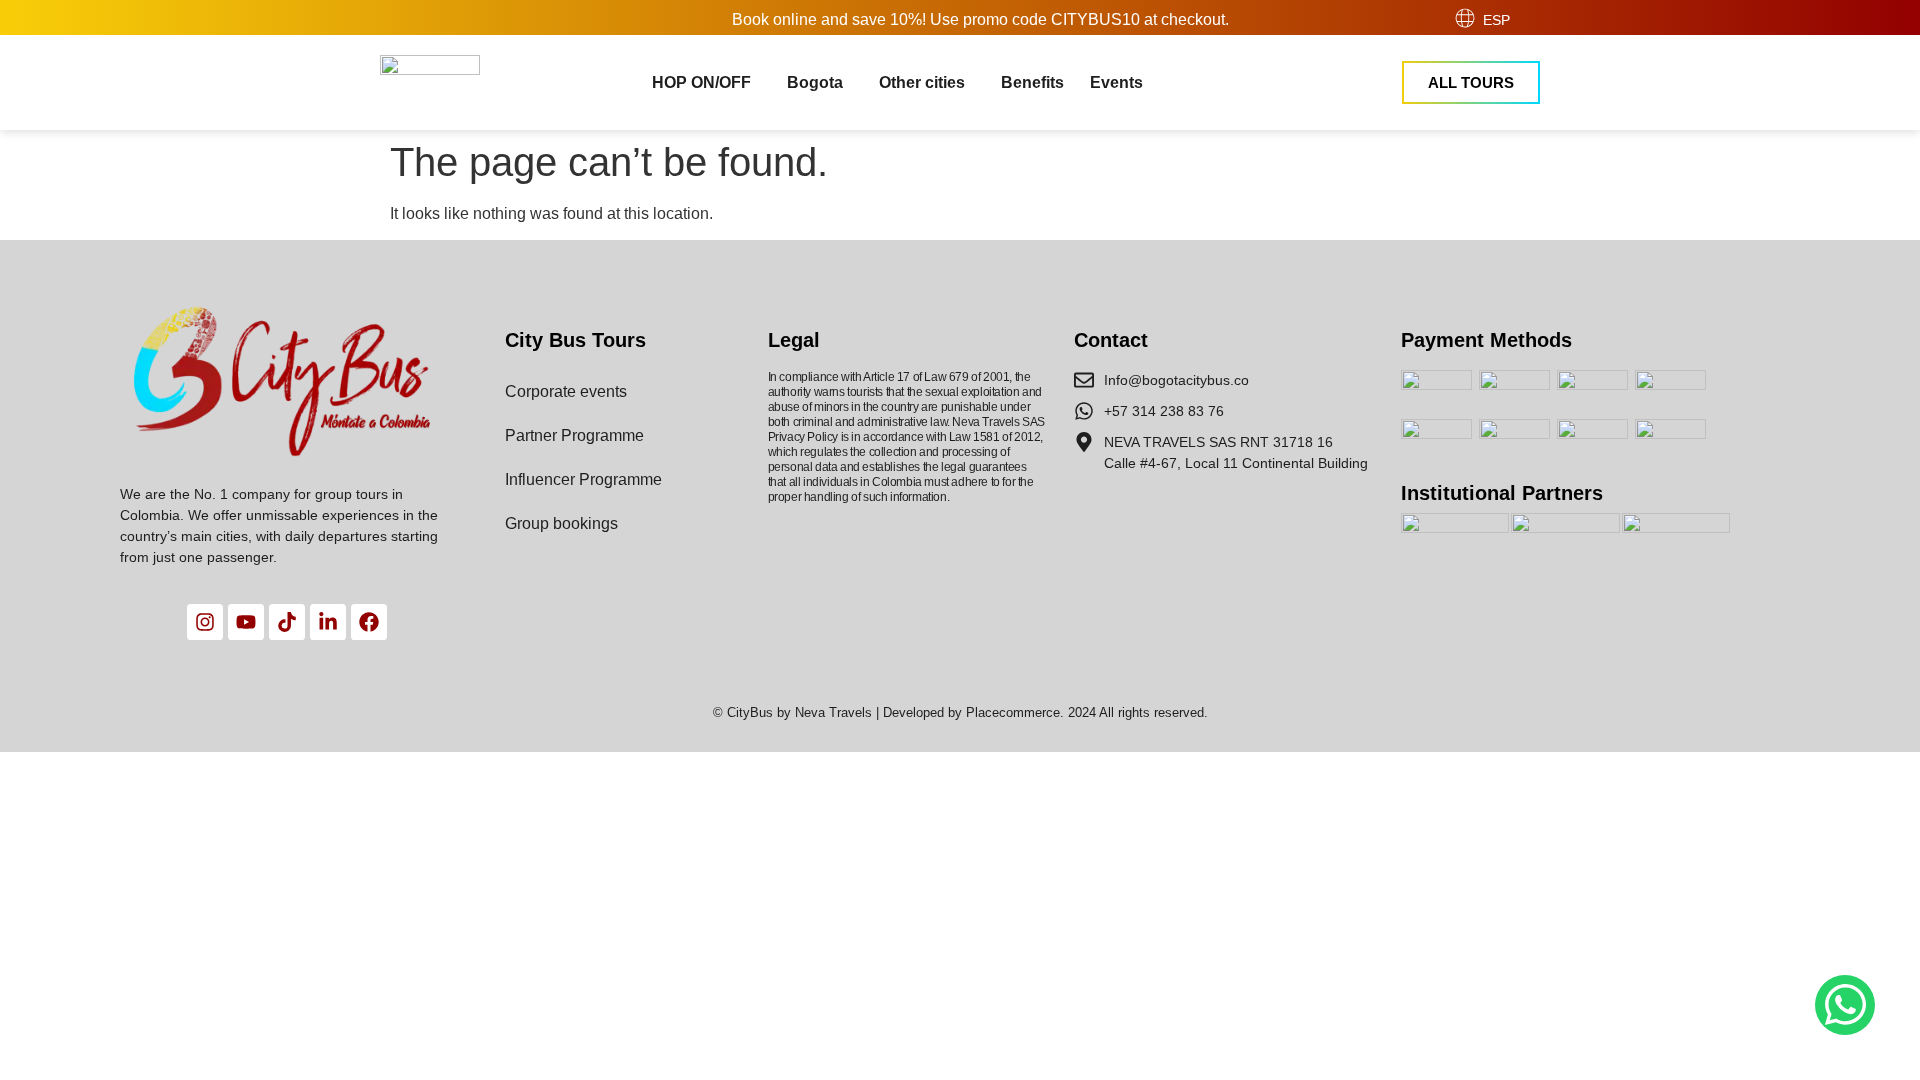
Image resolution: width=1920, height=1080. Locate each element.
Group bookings (561, 523)
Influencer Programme (583, 479)
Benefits (1032, 82)
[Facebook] (369, 622)
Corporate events (566, 391)
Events (1116, 82)
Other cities (922, 82)
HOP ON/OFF (701, 82)
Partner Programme (574, 435)
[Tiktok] (287, 622)
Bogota (815, 82)
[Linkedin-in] (328, 622)
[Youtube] (246, 622)
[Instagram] (205, 622)
